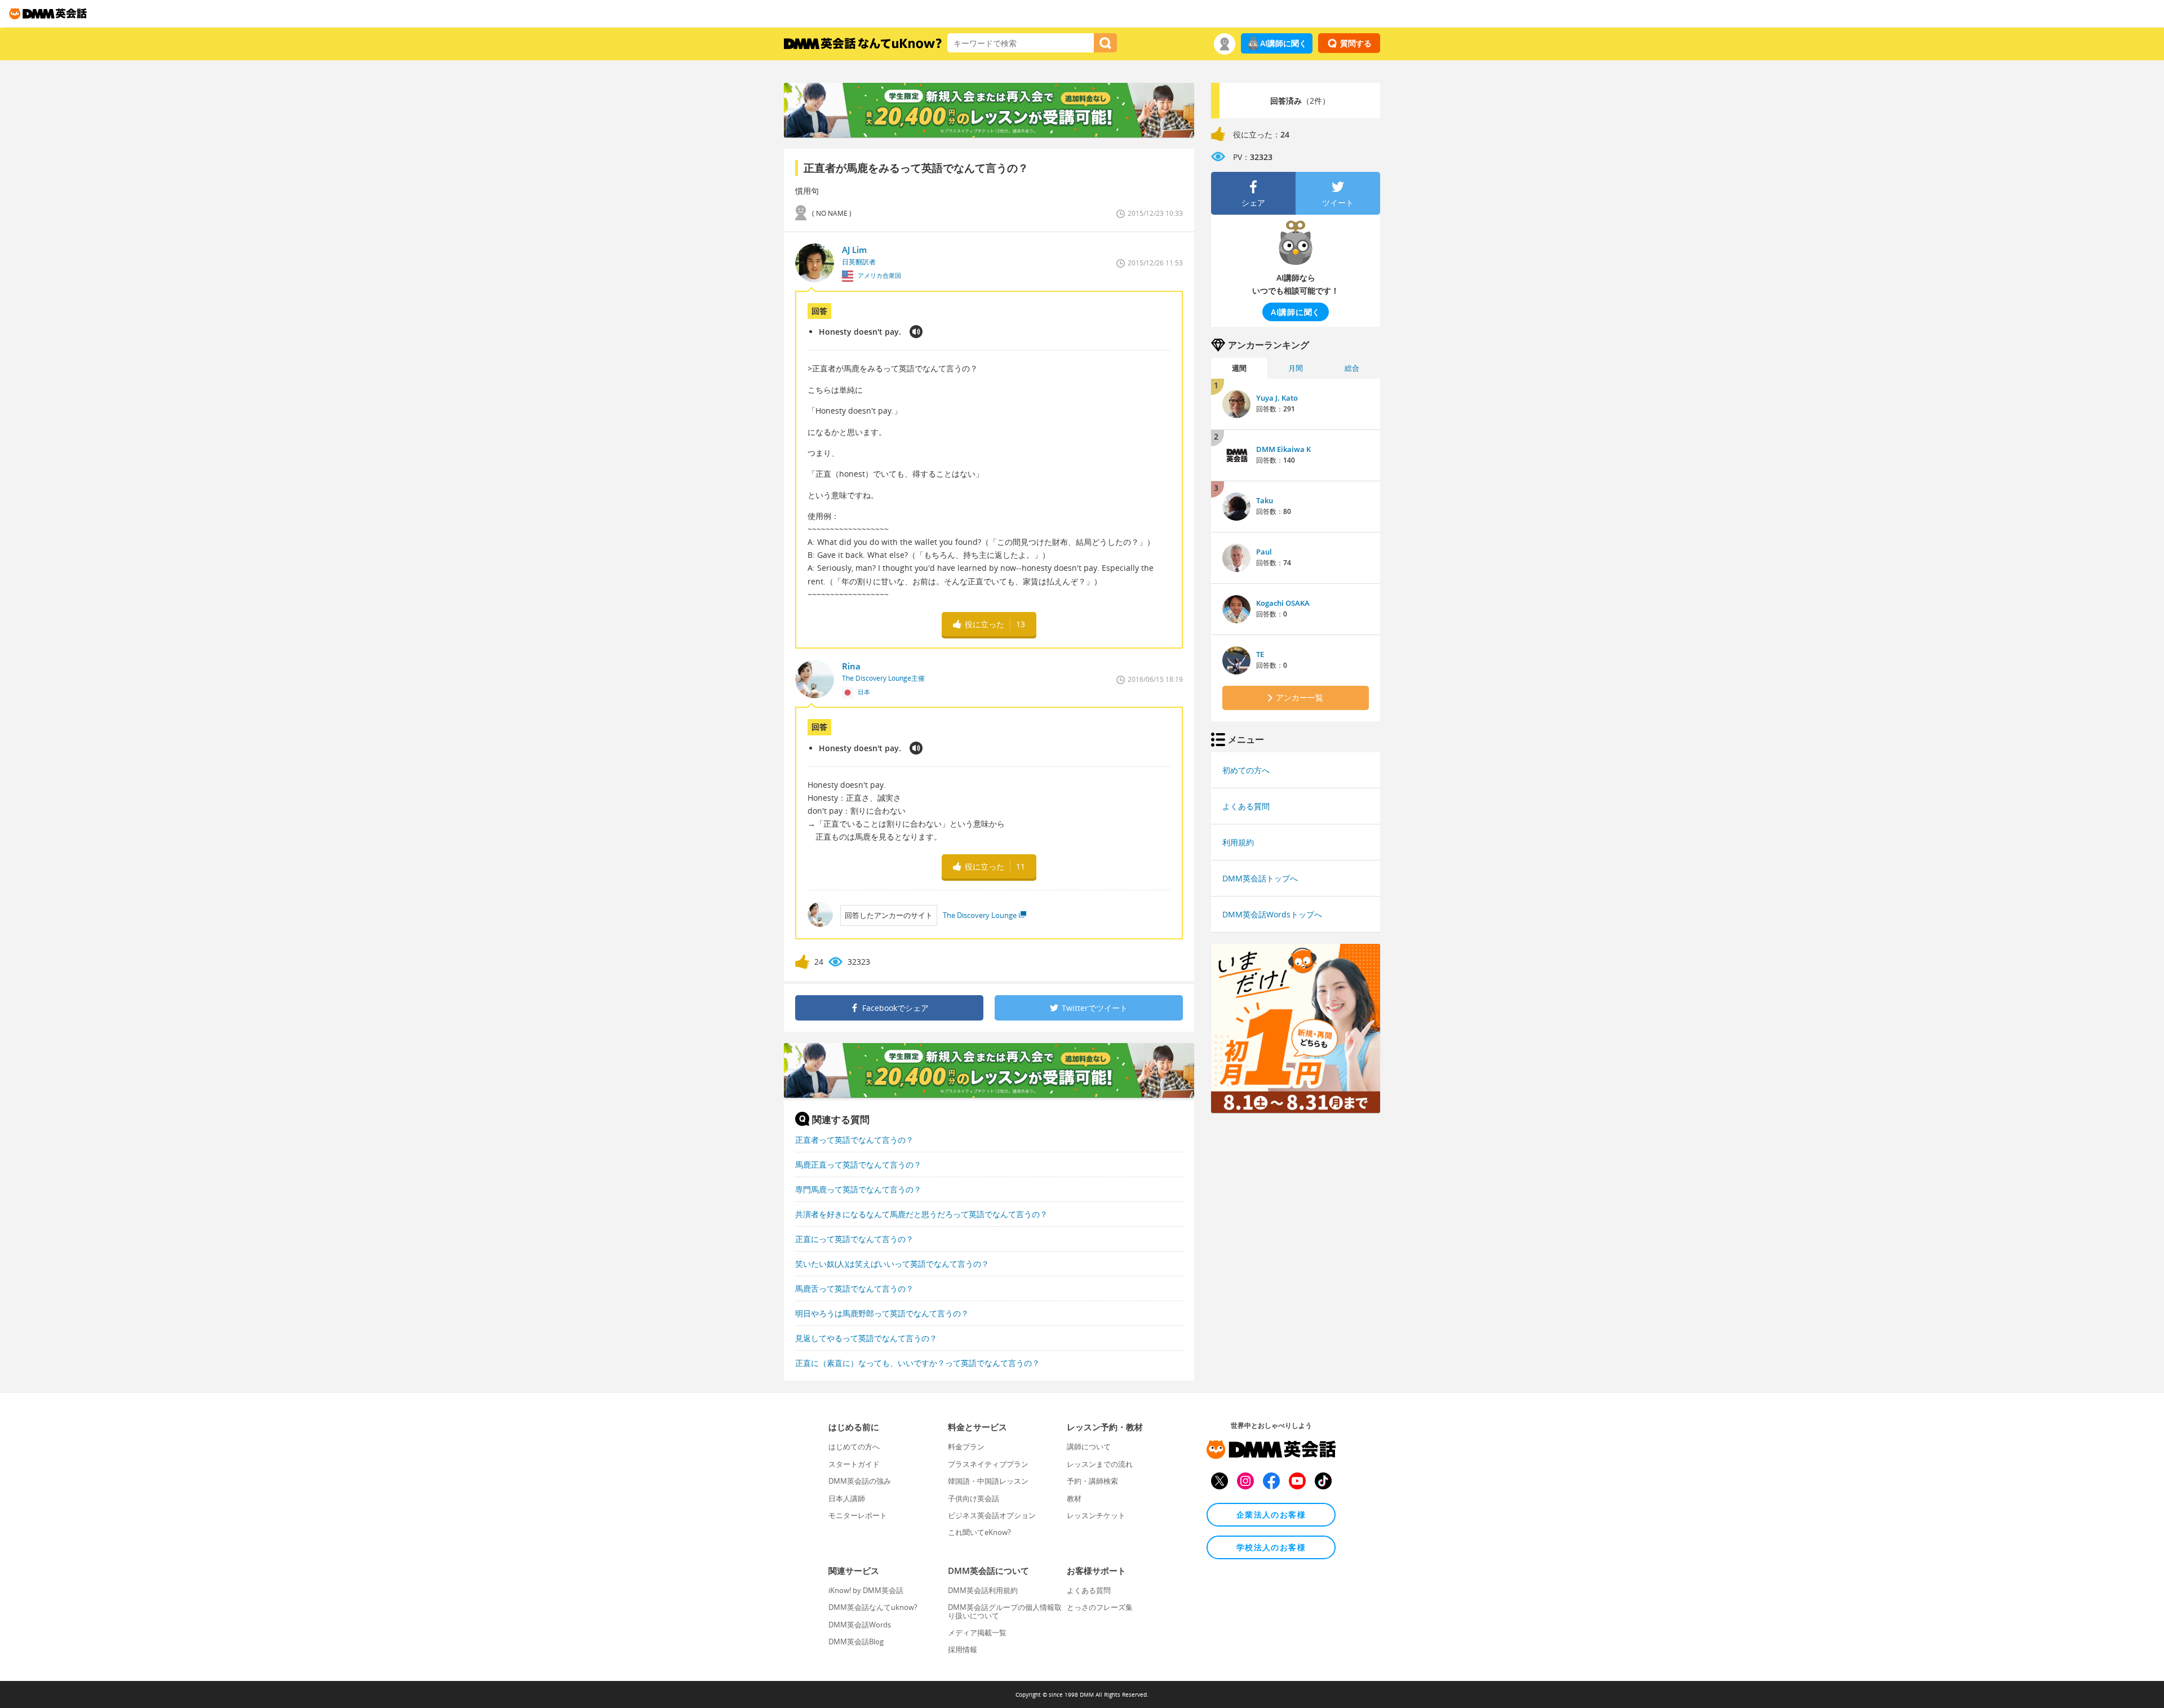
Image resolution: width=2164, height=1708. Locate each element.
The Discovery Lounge (980, 915)
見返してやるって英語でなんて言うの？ (866, 1338)
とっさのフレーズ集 (1100, 1607)
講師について (1089, 1447)
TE (1260, 654)
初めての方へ (1246, 770)
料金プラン (966, 1447)
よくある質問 (1246, 806)
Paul (1264, 552)
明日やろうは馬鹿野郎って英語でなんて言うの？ (882, 1313)
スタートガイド (854, 1464)
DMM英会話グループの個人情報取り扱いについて (1005, 1611)
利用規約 (1238, 842)
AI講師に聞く (1283, 43)
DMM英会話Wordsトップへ (1272, 914)
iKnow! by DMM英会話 (866, 1590)
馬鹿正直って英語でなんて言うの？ (858, 1164)
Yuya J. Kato (1277, 398)
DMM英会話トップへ (1260, 878)
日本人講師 (847, 1498)
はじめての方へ (854, 1447)
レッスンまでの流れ (1100, 1464)
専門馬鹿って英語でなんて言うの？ (858, 1189)
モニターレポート (858, 1515)
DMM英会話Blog (856, 1642)
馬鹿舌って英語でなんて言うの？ (854, 1288)
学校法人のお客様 (1271, 1547)
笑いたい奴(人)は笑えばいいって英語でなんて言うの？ (892, 1264)
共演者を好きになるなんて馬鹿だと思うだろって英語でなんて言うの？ (921, 1214)
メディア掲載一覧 (977, 1632)
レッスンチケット (1096, 1515)
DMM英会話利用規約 (983, 1590)
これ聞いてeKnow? (979, 1532)
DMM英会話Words (860, 1625)
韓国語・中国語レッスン (988, 1481)
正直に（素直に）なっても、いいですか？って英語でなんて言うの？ (917, 1363)
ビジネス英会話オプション (992, 1515)
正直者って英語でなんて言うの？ (854, 1140)
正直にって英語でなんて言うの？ (854, 1239)
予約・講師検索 (1092, 1481)
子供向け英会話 (974, 1498)
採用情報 (963, 1649)
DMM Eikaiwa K (1283, 449)
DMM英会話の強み (860, 1481)
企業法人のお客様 (1271, 1514)
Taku (1265, 500)
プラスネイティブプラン (988, 1464)
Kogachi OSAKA (1283, 603)
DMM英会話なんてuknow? (873, 1607)
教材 (1074, 1498)
